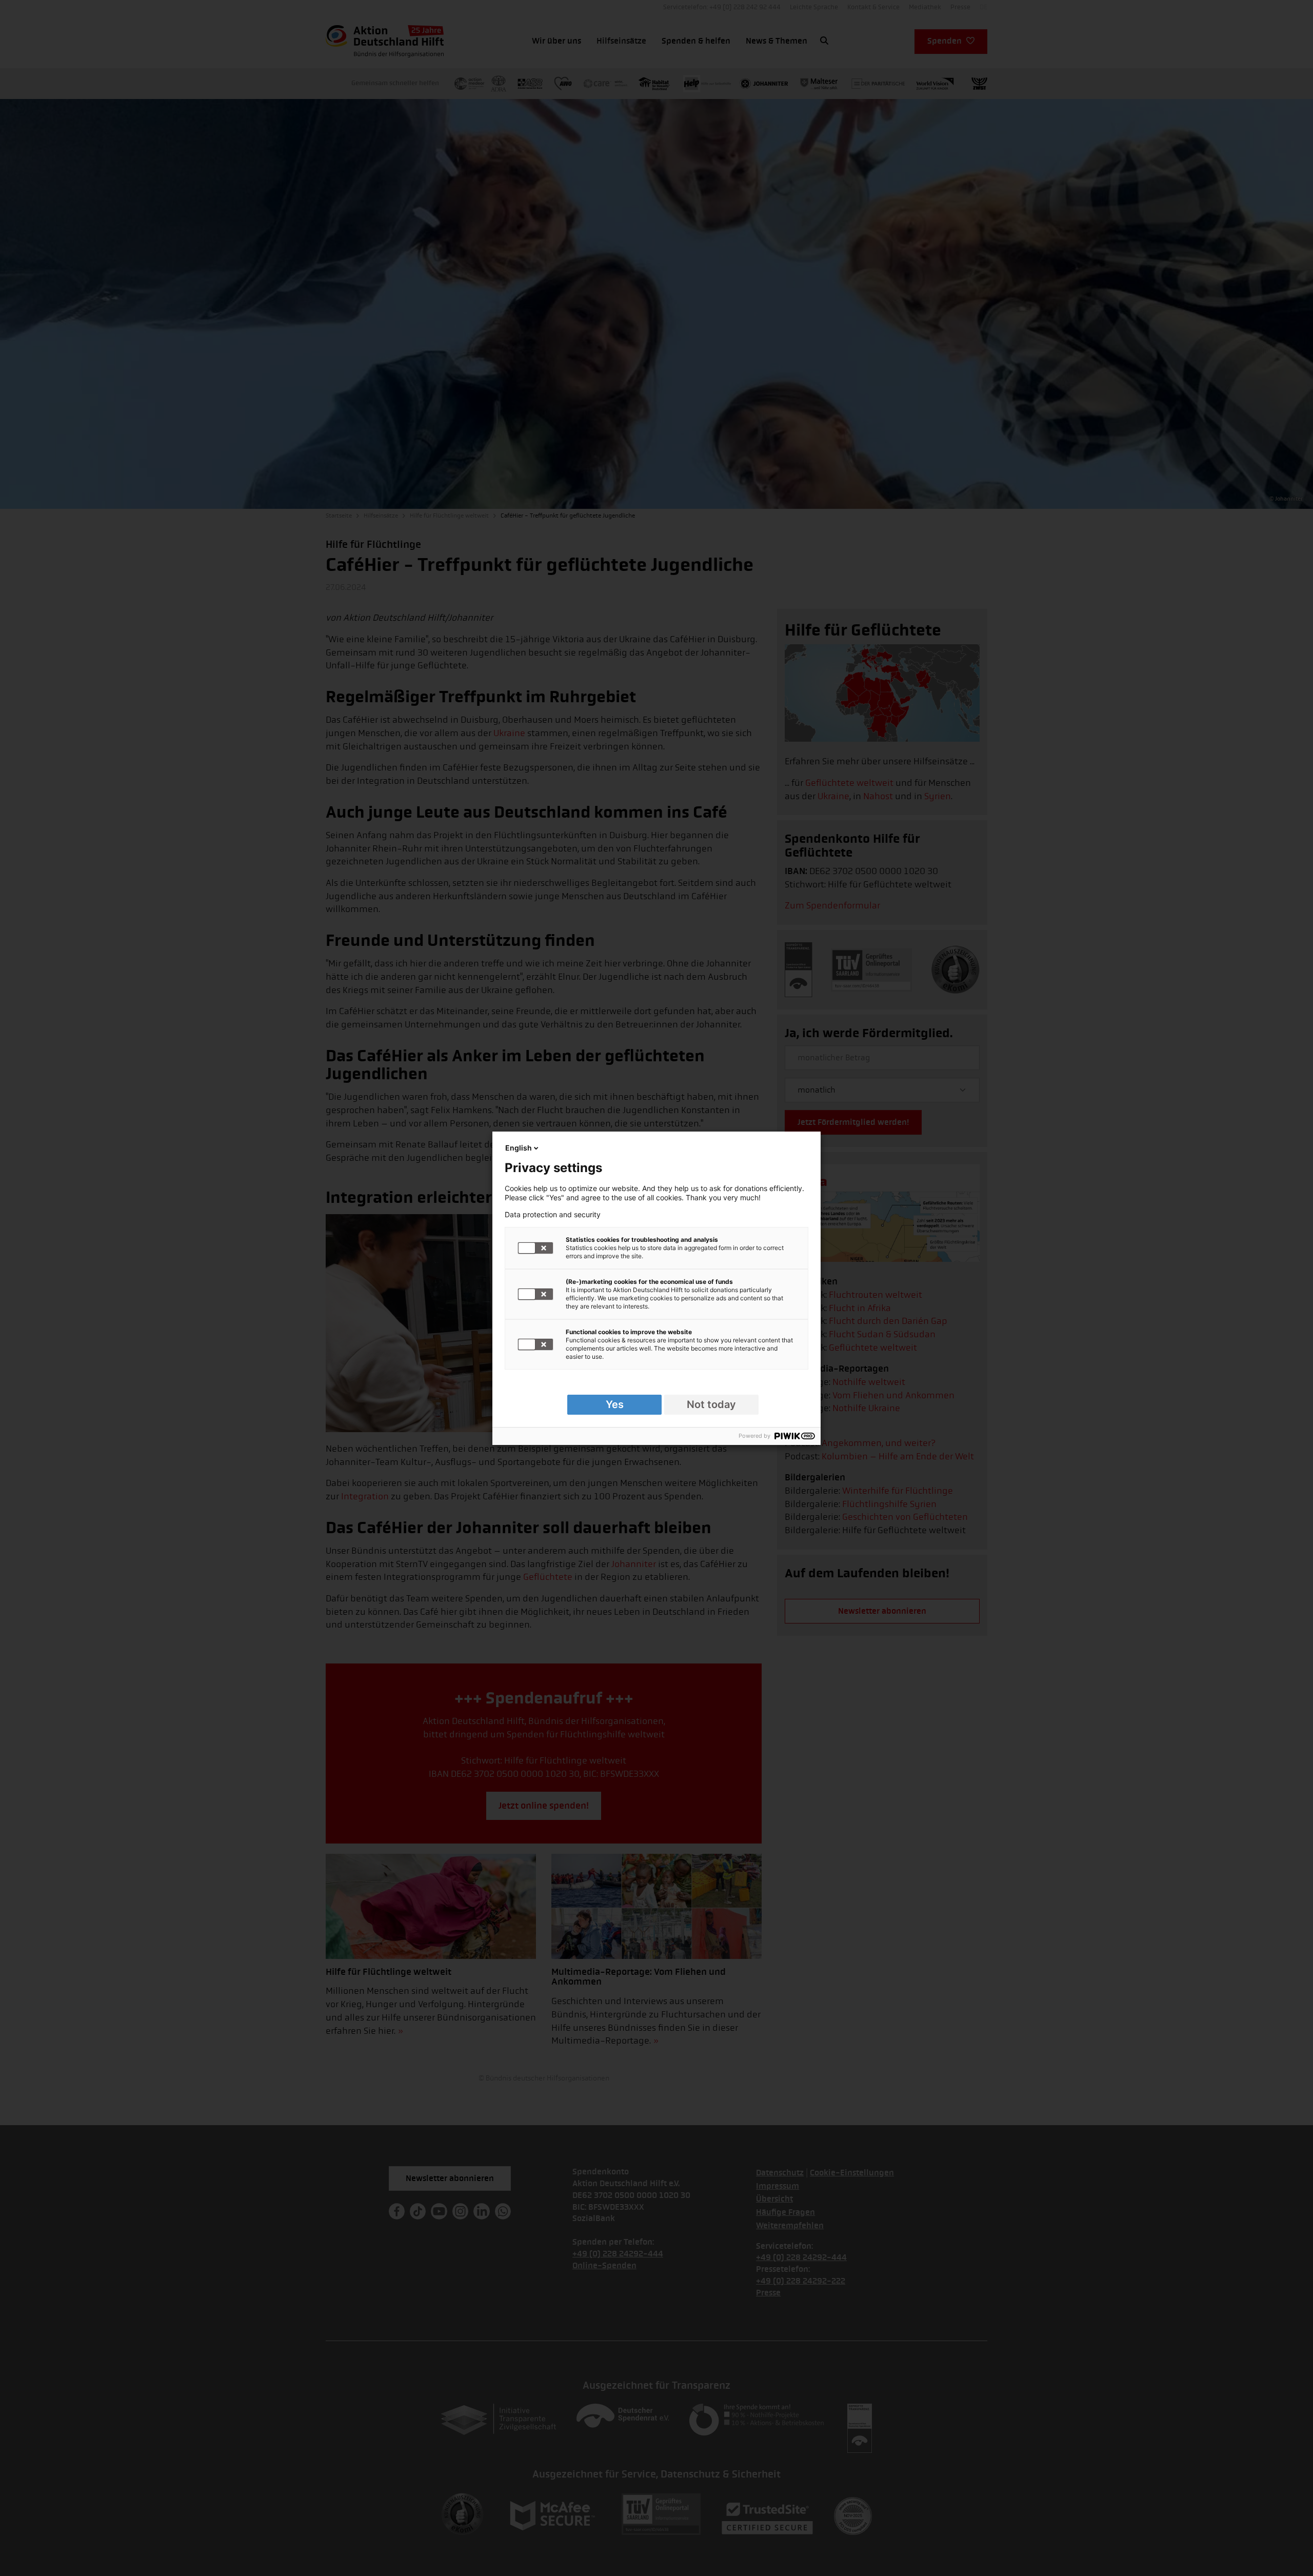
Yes (615, 1404)
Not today (711, 1404)
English (519, 1148)
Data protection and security (553, 1215)
